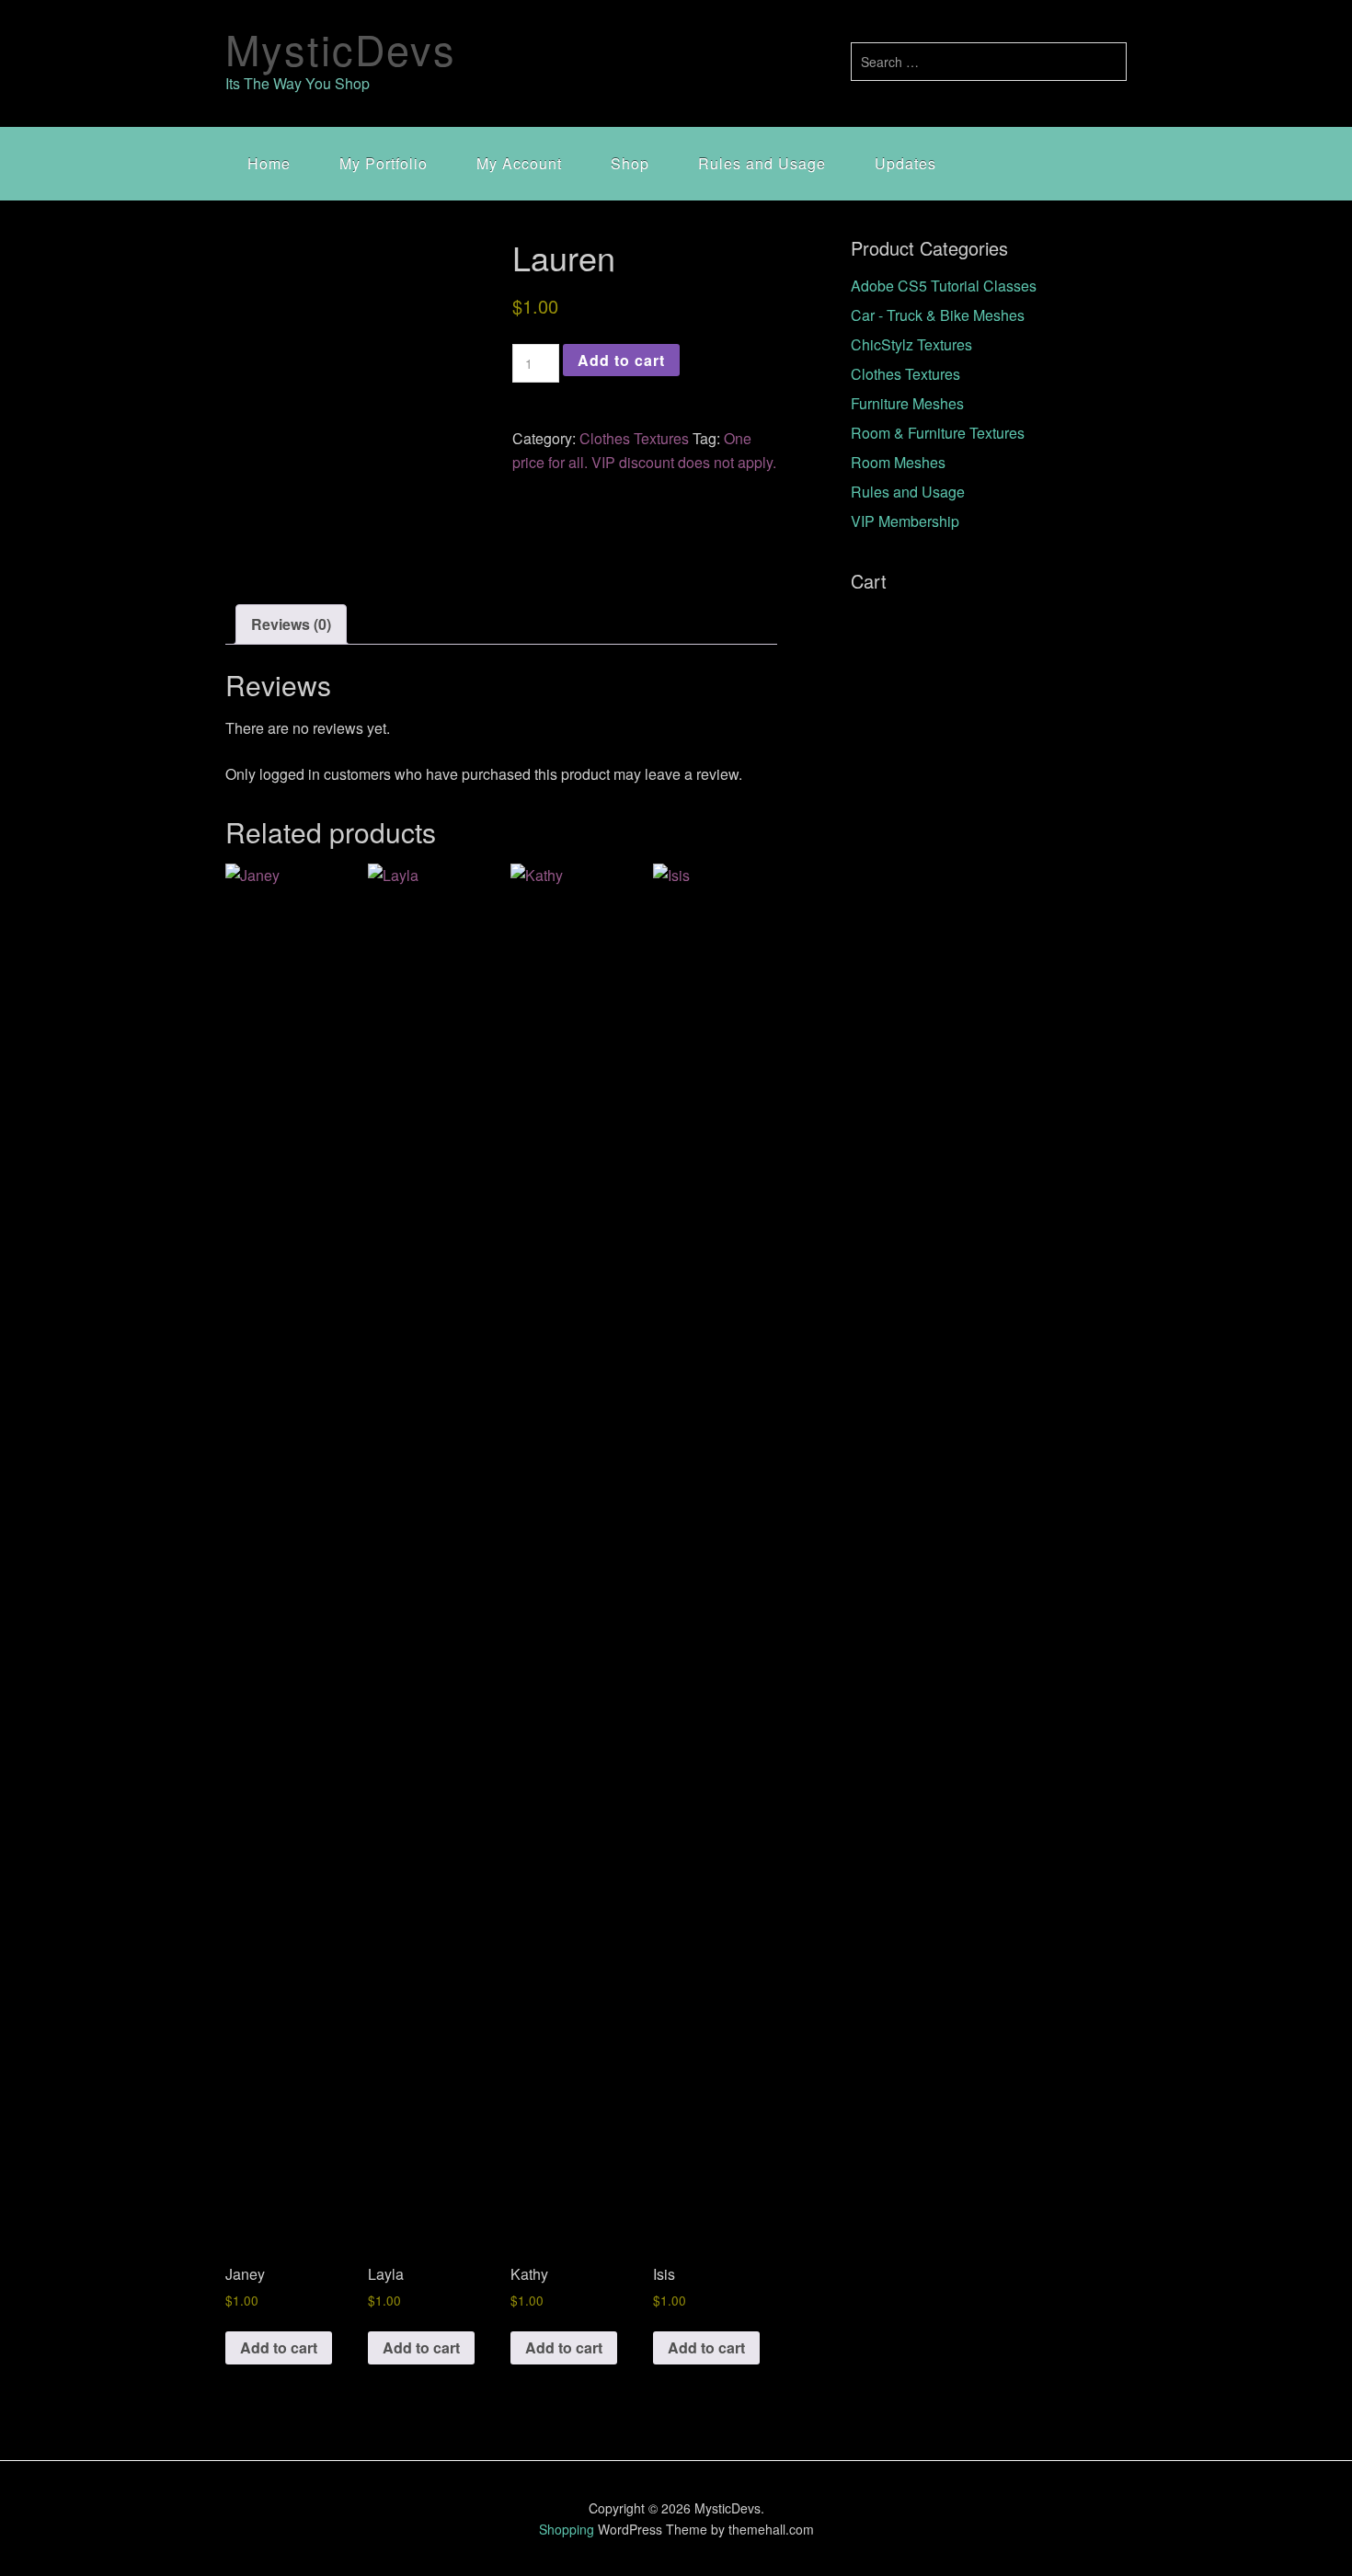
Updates (905, 163)
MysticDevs (341, 48)
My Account (519, 163)
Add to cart (621, 360)
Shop (630, 163)
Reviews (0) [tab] (291, 624)
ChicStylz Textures (911, 344)
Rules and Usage (762, 163)
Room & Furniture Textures (938, 433)
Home (269, 163)
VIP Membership (905, 521)
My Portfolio (384, 163)
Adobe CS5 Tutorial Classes (944, 286)
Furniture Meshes (907, 403)
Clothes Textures (634, 438)
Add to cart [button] (279, 2347)
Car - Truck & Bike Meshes (938, 315)
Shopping (567, 2529)
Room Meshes (898, 462)
